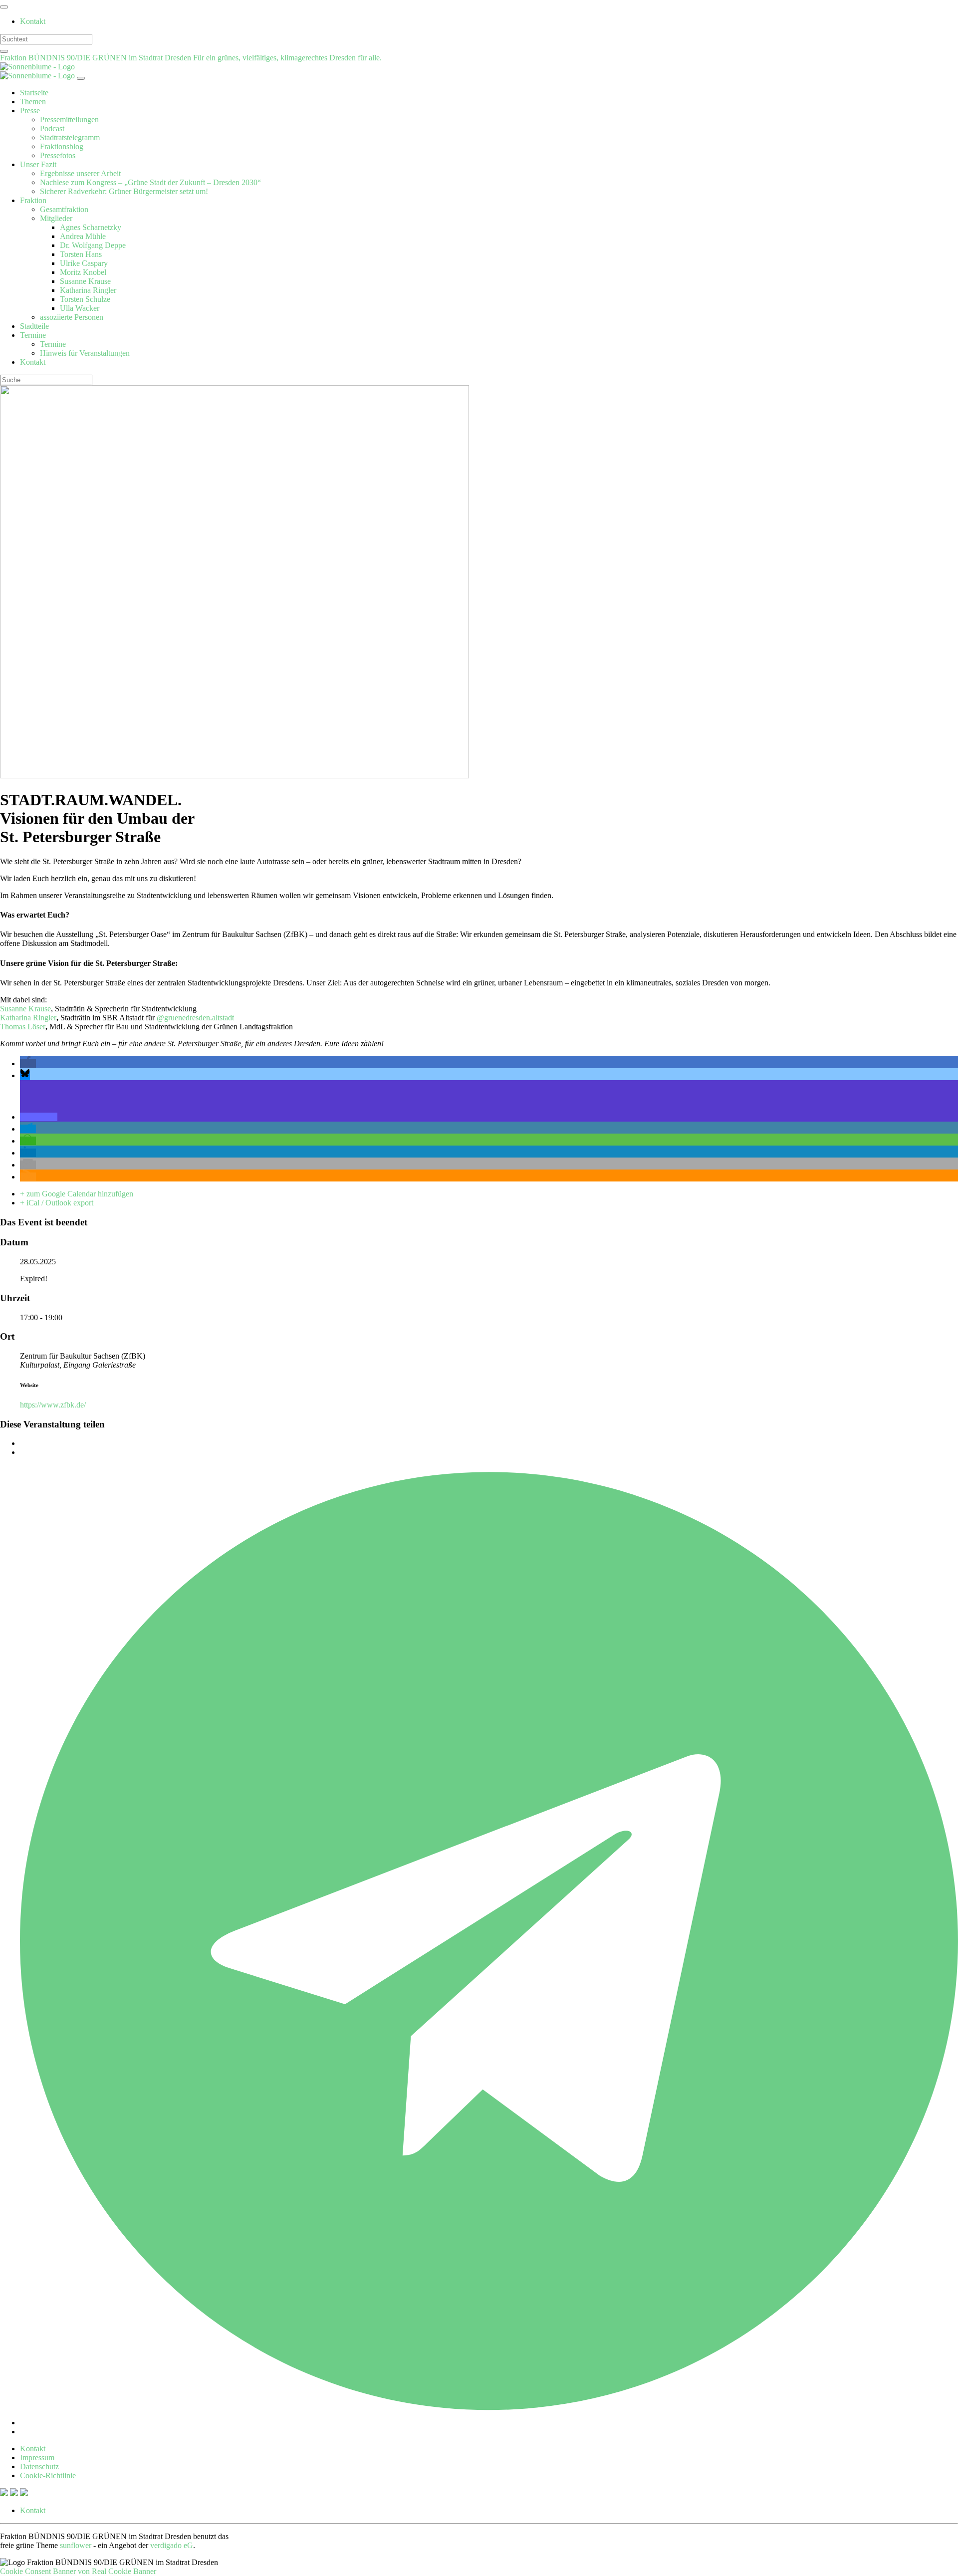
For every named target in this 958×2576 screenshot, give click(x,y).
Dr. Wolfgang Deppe (93, 245)
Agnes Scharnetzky (91, 227)
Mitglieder (56, 218)
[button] (28, 1063)
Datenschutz (39, 2466)
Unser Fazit (38, 164)
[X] (5, 2493)
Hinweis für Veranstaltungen (85, 353)
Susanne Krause (85, 281)
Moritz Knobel (83, 272)
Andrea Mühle (83, 236)
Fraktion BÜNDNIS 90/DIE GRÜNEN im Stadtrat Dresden (97, 58)
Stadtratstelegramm (70, 137)
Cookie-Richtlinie (48, 2475)
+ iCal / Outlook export (57, 1203)
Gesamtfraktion (64, 209)
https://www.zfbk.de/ (53, 1405)
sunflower (76, 2545)
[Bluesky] (15, 2493)
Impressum (37, 2458)
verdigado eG (172, 2545)
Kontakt (33, 21)
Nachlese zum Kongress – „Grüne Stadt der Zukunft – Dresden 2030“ (150, 182)
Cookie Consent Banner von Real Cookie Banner (78, 2571)
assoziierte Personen (72, 317)
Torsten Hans (81, 254)
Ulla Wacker (80, 308)
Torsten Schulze (85, 299)
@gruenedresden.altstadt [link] (195, 1018)
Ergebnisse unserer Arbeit (80, 173)
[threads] (24, 2493)
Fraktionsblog (62, 146)
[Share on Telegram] (489, 2423)
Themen (33, 102)
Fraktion (33, 200)
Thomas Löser (23, 1027)
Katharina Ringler (88, 290)
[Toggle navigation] (4, 7)
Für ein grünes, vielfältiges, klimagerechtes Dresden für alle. (287, 58)
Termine (33, 335)
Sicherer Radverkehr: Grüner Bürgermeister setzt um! (124, 191)
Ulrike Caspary (84, 263)
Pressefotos (58, 155)
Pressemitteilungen (69, 119)
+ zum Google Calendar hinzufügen (77, 1194)
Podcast (52, 128)
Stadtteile (34, 326)
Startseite (34, 93)
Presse (30, 111)
